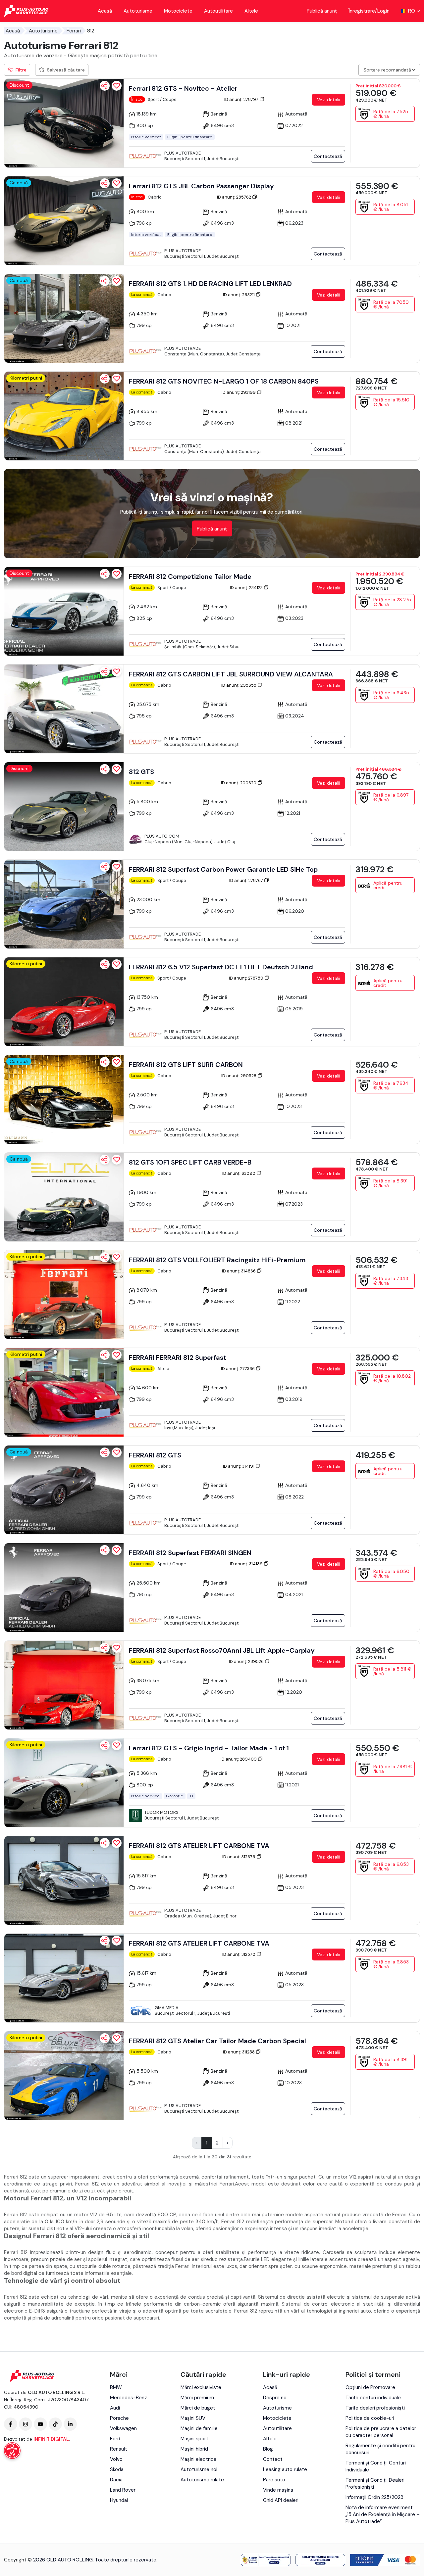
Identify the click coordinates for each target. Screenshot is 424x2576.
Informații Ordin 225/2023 (374, 2497)
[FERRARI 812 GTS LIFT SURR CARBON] (64, 1099)
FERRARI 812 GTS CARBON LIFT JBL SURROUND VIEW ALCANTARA (231, 674)
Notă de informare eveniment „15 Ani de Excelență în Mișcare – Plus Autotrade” (383, 2514)
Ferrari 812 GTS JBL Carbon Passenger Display (201, 186)
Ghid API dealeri (281, 2500)
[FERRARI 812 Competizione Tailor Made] (64, 611)
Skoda (117, 2469)
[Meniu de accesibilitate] (12, 2451)
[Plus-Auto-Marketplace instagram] (26, 2424)
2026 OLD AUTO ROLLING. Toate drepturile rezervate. (95, 2560)
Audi (115, 2408)
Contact (273, 2459)
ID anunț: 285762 (235, 197)
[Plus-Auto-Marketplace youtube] (40, 2424)
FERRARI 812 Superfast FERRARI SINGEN (190, 1553)
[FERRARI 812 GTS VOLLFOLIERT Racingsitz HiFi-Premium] (64, 1295)
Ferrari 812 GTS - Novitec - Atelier (183, 88)
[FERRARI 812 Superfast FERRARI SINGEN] (64, 1587)
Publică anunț (322, 11)
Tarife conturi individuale (373, 2398)
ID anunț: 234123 (247, 588)
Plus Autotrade (183, 153)
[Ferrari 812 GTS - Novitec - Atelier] (64, 123)
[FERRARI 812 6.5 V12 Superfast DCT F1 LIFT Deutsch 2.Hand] (64, 1002)
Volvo (116, 2459)
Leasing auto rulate (285, 2469)
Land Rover (123, 2490)
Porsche (119, 2418)
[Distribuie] (105, 86)
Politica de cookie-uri (370, 2418)
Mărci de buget (198, 2408)
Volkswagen (123, 2428)
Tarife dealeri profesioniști (375, 2408)
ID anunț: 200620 (239, 783)
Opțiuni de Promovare (370, 2387)
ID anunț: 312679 (239, 1857)
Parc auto (274, 2480)
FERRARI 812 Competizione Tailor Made (190, 576)
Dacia (116, 2480)
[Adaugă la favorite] (117, 86)
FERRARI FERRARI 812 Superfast (178, 1357)
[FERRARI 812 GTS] (64, 1490)
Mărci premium (197, 2398)
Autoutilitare (218, 11)
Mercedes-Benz (129, 2398)
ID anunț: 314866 (239, 1271)
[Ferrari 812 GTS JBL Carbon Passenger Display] (64, 221)
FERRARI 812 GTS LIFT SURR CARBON (186, 1065)
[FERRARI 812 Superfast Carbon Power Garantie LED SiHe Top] (64, 904)
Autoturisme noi (199, 2469)
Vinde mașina (278, 2490)
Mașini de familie (199, 2428)
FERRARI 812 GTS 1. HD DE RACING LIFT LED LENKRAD (210, 284)
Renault (119, 2449)
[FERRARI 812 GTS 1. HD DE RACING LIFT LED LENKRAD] (64, 318)
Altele (251, 11)
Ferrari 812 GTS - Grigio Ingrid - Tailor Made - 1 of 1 (209, 1748)
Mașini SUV (193, 2418)
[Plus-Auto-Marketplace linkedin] (70, 2424)
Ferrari (74, 31)
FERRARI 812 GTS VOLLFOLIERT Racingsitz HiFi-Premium (217, 1260)
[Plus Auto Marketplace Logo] (26, 11)
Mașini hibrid (194, 2449)
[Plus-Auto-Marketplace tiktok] (55, 2424)
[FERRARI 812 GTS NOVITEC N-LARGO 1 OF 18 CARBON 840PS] (64, 416)
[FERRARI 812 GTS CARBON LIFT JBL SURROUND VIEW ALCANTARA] (64, 709)
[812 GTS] (64, 806)
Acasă (105, 11)
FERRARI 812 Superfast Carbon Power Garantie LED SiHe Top (223, 869)
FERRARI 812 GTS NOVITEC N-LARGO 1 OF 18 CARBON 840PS (224, 381)
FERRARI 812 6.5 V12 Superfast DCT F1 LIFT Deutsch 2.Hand (221, 967)
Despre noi (275, 2398)
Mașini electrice (199, 2459)
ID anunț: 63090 (239, 1173)
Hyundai (119, 2500)
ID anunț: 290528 (239, 1076)
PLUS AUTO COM (162, 836)
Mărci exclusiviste (201, 2387)
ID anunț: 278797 (242, 99)
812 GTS (141, 772)
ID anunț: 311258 (239, 2052)
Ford (115, 2439)
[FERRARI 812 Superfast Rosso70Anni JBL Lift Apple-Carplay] (64, 1685)
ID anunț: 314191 (239, 1466)
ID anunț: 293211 (239, 295)
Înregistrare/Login (369, 11)
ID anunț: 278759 (247, 978)
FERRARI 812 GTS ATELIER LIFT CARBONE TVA (199, 1846)
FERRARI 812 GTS (155, 1455)
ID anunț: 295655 (239, 685)
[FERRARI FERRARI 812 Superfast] (64, 1392)
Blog (268, 2449)
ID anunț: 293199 (239, 392)
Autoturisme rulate (202, 2480)
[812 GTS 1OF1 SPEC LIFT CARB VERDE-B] (64, 1197)
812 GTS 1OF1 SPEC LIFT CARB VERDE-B (190, 1162)
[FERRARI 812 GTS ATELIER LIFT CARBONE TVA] (64, 1880)
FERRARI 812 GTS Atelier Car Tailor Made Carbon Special (217, 2041)
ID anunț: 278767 (247, 880)
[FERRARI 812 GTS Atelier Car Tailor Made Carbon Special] (64, 2076)
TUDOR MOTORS (161, 1812)
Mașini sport (194, 2439)
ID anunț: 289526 (247, 1661)
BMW (116, 2387)
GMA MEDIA (167, 2008)
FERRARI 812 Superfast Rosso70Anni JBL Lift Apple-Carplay (222, 1650)
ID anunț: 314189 (247, 1564)
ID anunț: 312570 (239, 1954)
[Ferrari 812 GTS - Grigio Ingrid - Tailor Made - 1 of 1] (64, 1783)
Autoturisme (138, 11)
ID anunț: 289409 (239, 1759)
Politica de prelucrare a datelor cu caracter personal (381, 2432)
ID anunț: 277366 (238, 1369)
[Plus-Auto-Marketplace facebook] (11, 2424)
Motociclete (178, 11)
